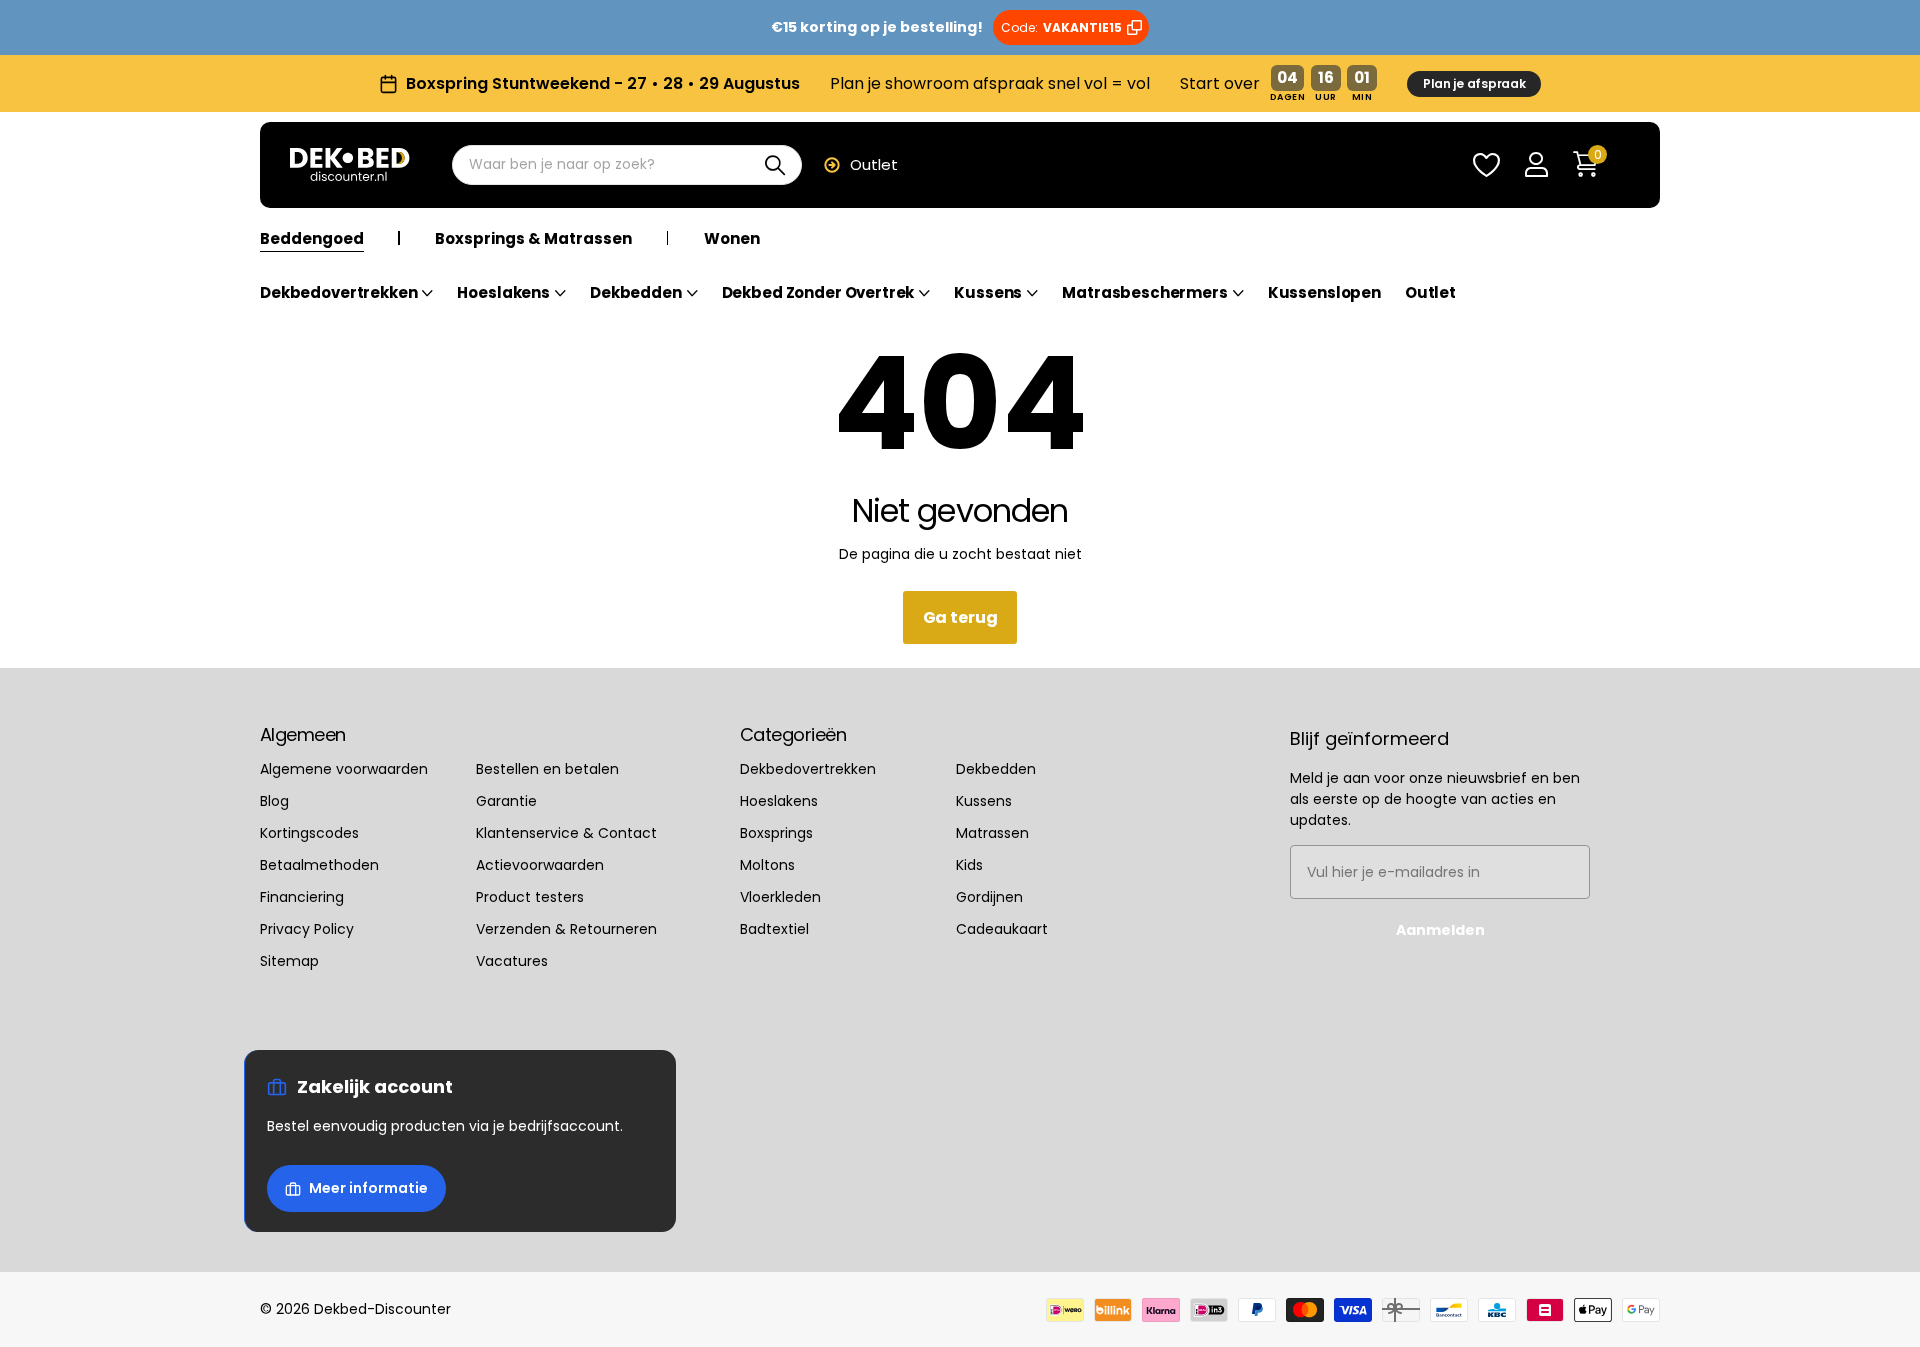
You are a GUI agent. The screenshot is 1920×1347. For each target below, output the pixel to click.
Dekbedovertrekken (338, 293)
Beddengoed (312, 239)
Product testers (530, 897)
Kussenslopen (1324, 293)
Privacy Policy (307, 929)
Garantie (506, 801)
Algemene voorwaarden (344, 769)
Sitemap (289, 961)
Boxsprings (776, 833)
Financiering (302, 897)
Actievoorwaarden (540, 865)
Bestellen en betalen (547, 769)
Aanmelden (1440, 930)
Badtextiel (774, 929)
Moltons (767, 865)
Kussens (988, 293)
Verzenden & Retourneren (566, 929)
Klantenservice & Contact (566, 833)
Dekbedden (636, 293)
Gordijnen (989, 897)
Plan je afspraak (1474, 83)
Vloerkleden (780, 897)
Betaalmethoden (319, 865)
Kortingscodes (309, 833)
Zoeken (774, 165)
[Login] (1536, 165)
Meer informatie (368, 1188)
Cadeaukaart (1002, 929)
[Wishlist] (1486, 165)
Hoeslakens (503, 293)
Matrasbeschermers (1144, 293)
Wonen (732, 239)
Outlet (874, 164)
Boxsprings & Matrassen (533, 239)
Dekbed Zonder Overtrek (818, 293)
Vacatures (512, 961)
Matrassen (992, 833)
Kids (969, 865)
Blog (274, 801)
